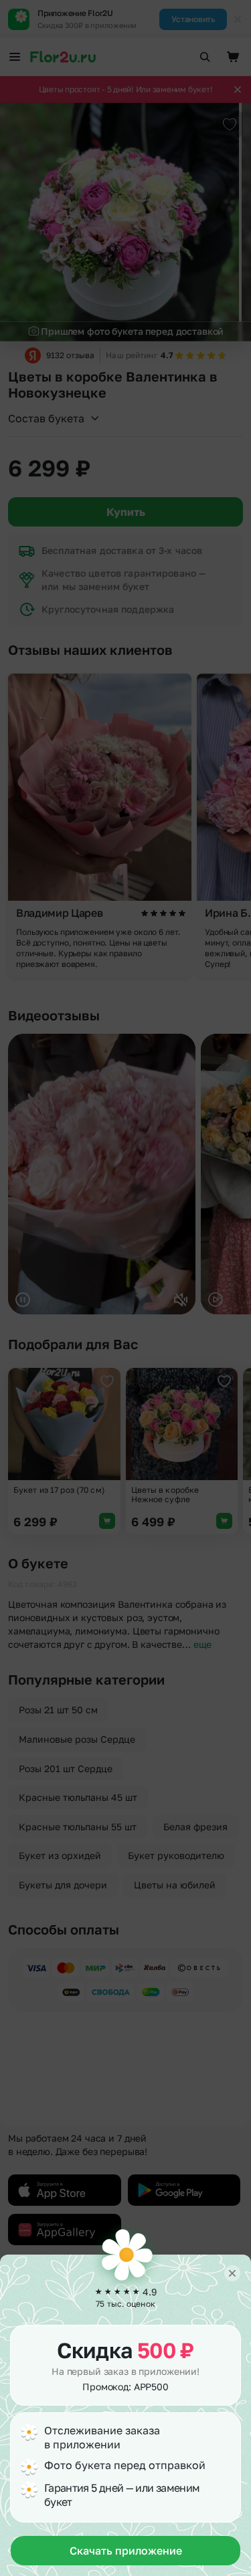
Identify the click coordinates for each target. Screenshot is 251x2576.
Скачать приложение (126, 2551)
